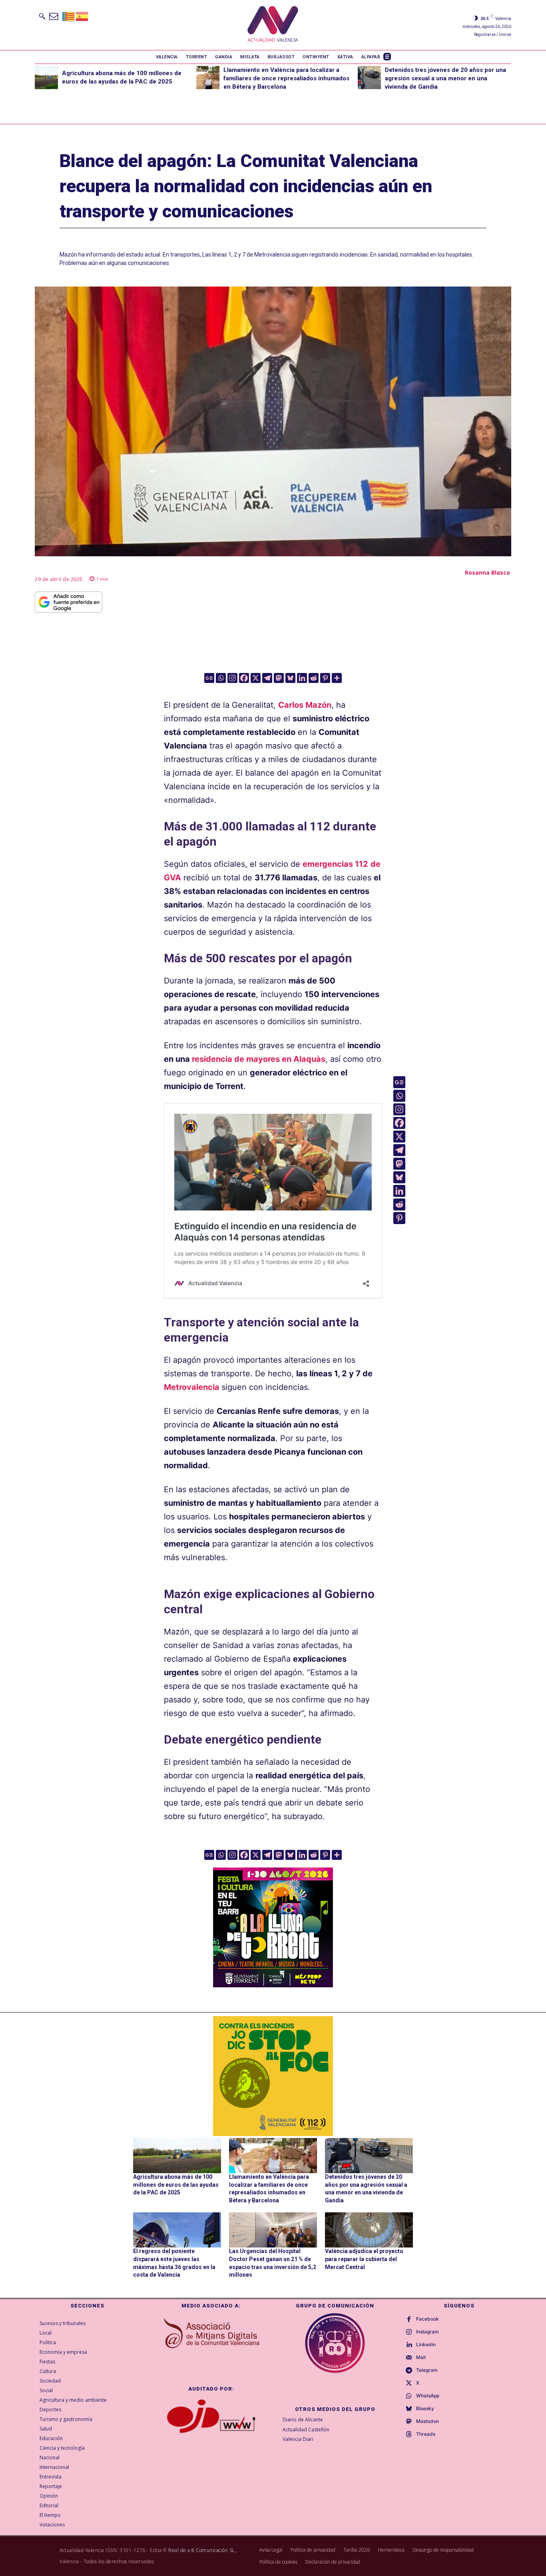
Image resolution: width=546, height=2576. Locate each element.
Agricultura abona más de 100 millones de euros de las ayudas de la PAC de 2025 (176, 2185)
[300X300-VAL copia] (273, 2076)
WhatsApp (428, 2396)
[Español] (82, 16)
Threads (426, 2434)
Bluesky (425, 2409)
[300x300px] (273, 1985)
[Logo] (273, 25)
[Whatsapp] (221, 678)
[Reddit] (314, 678)
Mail (421, 2357)
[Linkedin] (302, 678)
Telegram (427, 2370)
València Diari (298, 2439)
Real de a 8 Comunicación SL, (202, 2550)
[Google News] (209, 678)
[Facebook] (244, 678)
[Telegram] (267, 678)
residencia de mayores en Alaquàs (259, 1059)
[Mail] (409, 2358)
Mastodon (427, 2421)
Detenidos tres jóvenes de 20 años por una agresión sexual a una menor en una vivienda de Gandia (445, 78)
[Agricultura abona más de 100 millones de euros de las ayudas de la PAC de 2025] (46, 78)
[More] (337, 678)
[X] (256, 678)
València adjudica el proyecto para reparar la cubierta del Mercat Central (364, 2259)
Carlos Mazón (305, 705)
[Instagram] (232, 678)
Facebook (427, 2319)
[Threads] (409, 2435)
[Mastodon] (279, 678)
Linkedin (426, 2345)
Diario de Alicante (303, 2420)
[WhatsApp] (409, 2396)
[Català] (69, 16)
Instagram (427, 2332)
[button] (42, 16)
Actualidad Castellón (306, 2430)
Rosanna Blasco (487, 572)
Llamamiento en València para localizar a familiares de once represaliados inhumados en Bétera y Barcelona (286, 78)
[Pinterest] (325, 678)
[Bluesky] (290, 678)
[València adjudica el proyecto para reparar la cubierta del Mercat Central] (369, 2230)
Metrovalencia (192, 1387)
